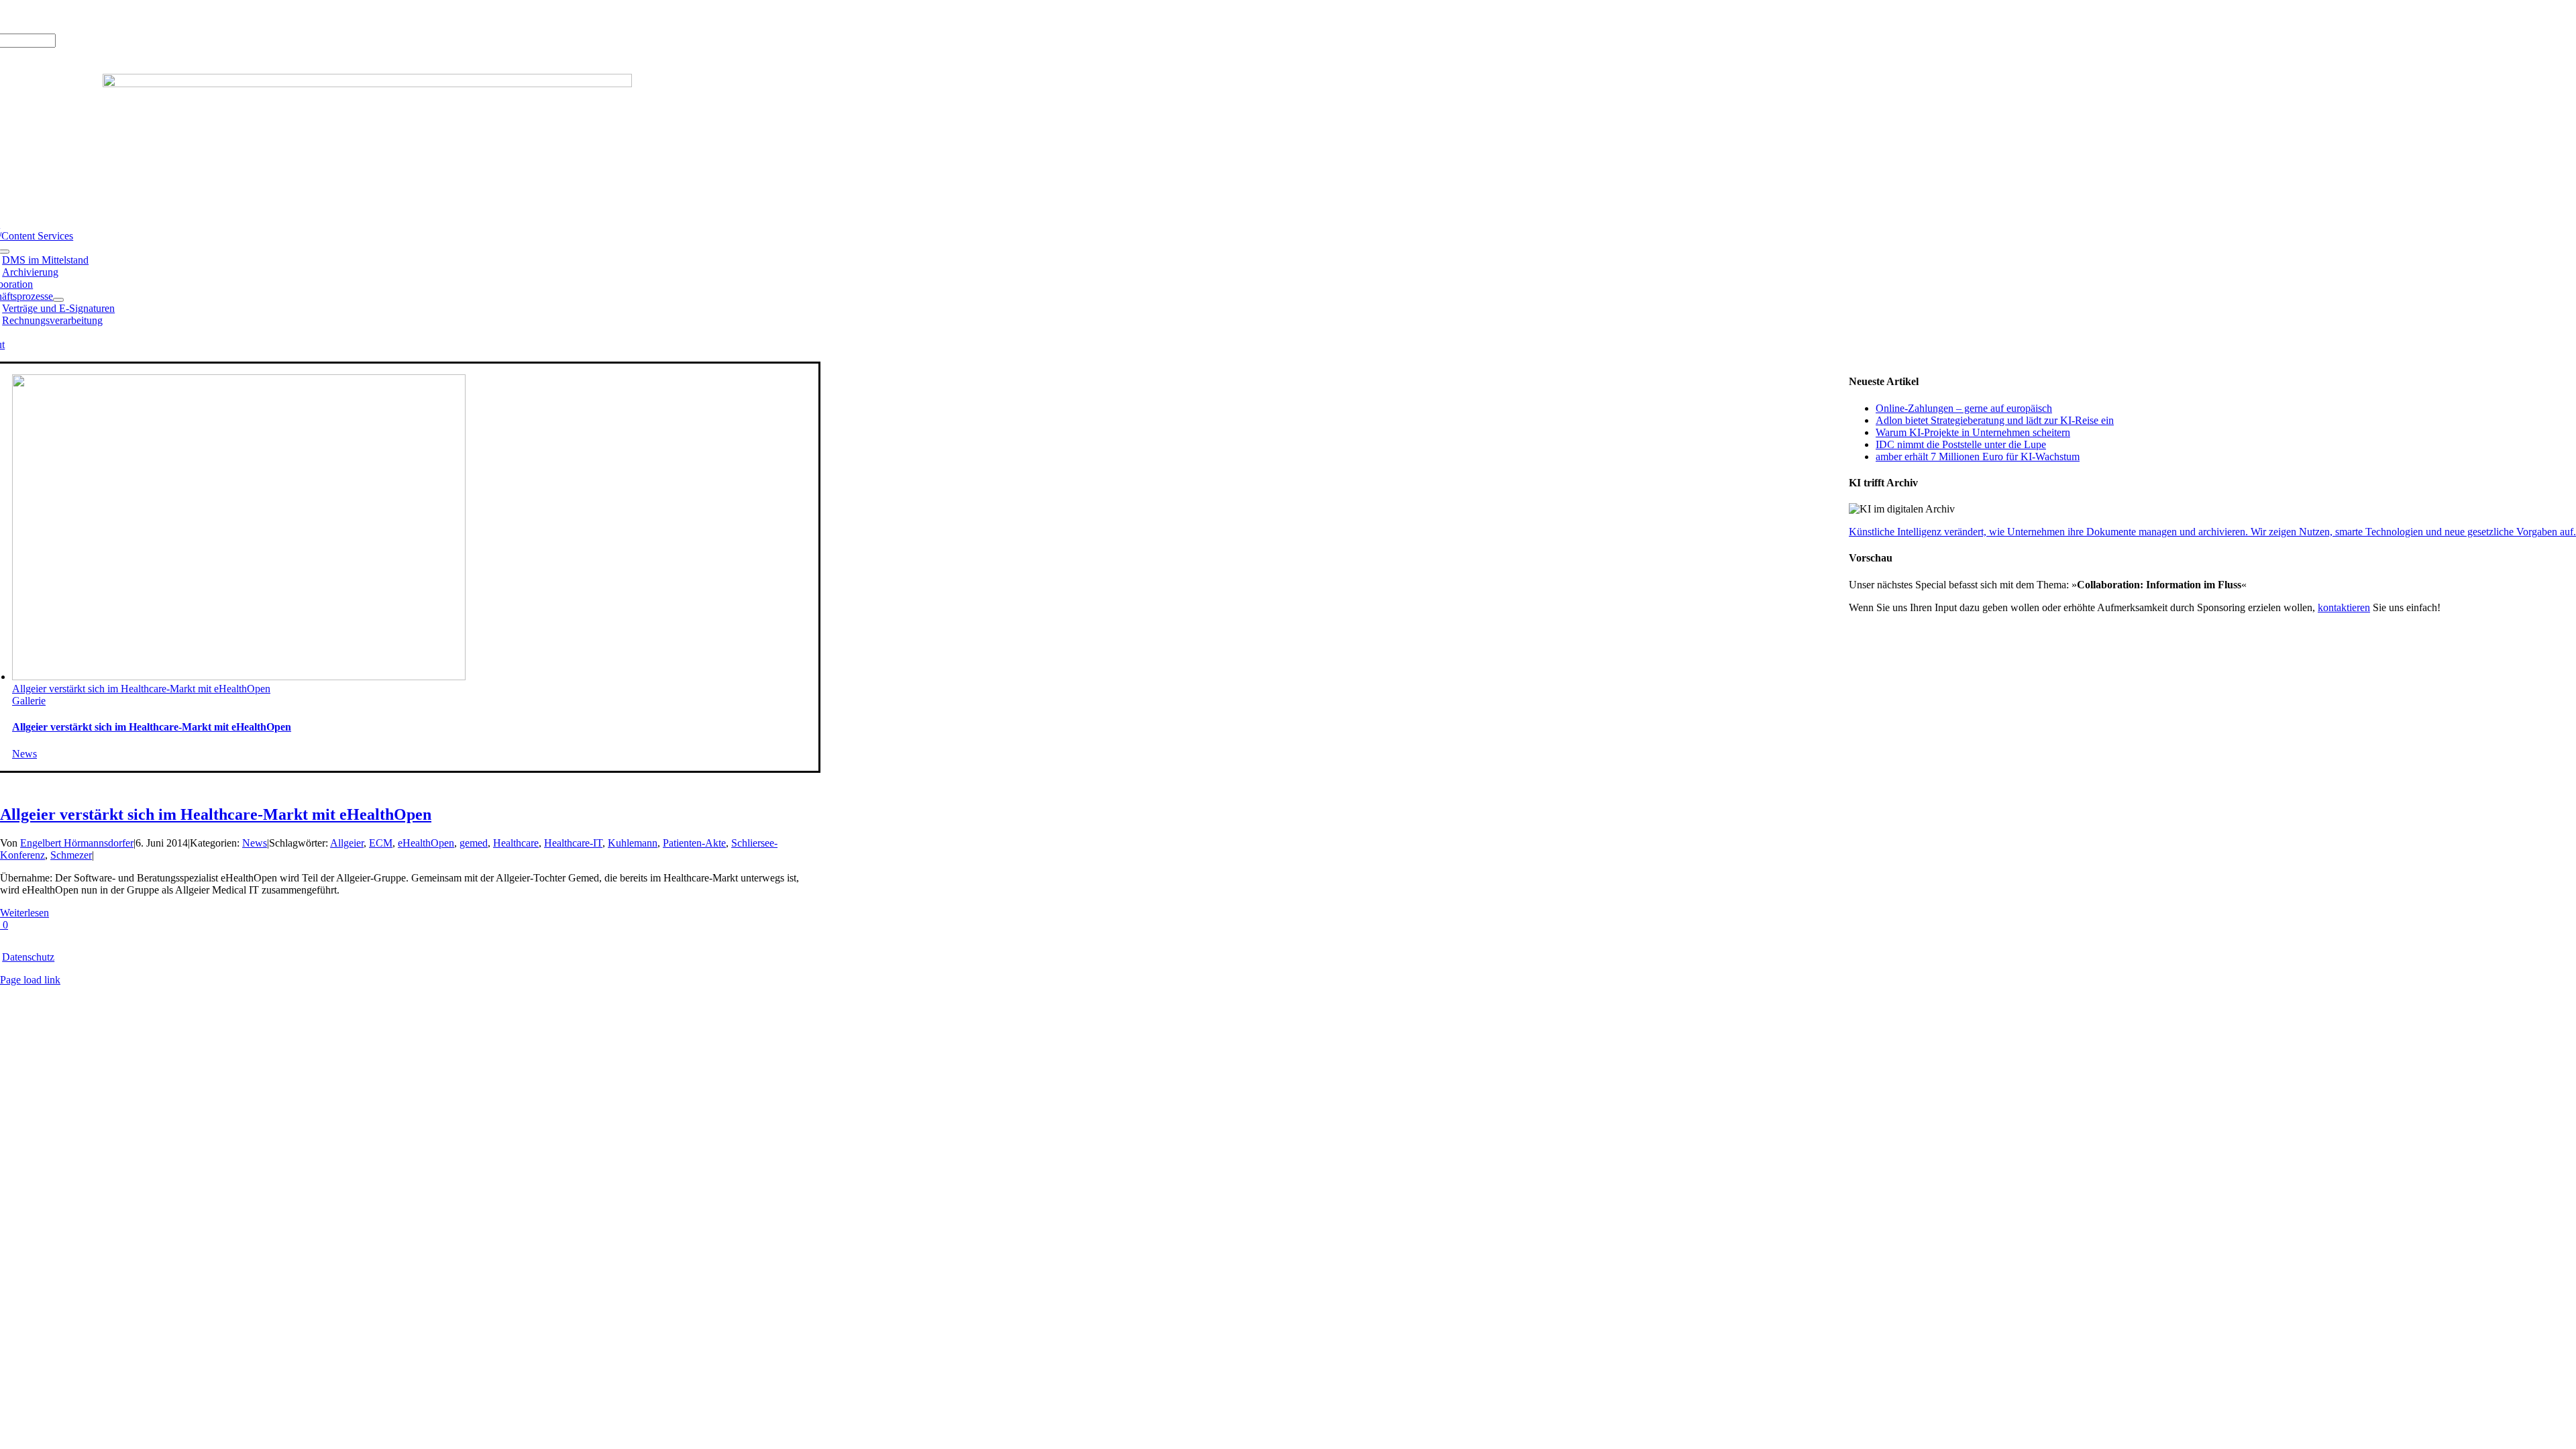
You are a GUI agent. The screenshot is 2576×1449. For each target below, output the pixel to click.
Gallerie (29, 701)
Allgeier (347, 843)
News (24, 754)
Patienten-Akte (694, 843)
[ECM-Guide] (367, 84)
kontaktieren (2344, 607)
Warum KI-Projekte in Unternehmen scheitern (1973, 432)
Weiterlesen (24, 913)
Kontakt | (114, 16)
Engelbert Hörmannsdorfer (77, 843)
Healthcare (516, 843)
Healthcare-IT (573, 843)
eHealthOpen (426, 843)
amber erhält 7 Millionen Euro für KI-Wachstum (1978, 457)
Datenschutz (28, 957)
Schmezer (71, 855)
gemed (474, 843)
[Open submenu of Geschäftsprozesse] (58, 300)
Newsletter (158, 16)
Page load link (30, 980)
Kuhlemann (633, 843)
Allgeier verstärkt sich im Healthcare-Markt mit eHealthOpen (141, 689)
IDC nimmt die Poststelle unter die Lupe (1961, 444)
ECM (381, 843)
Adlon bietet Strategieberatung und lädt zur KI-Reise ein (1995, 420)
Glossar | (73, 16)
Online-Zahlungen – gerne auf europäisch (1964, 408)
